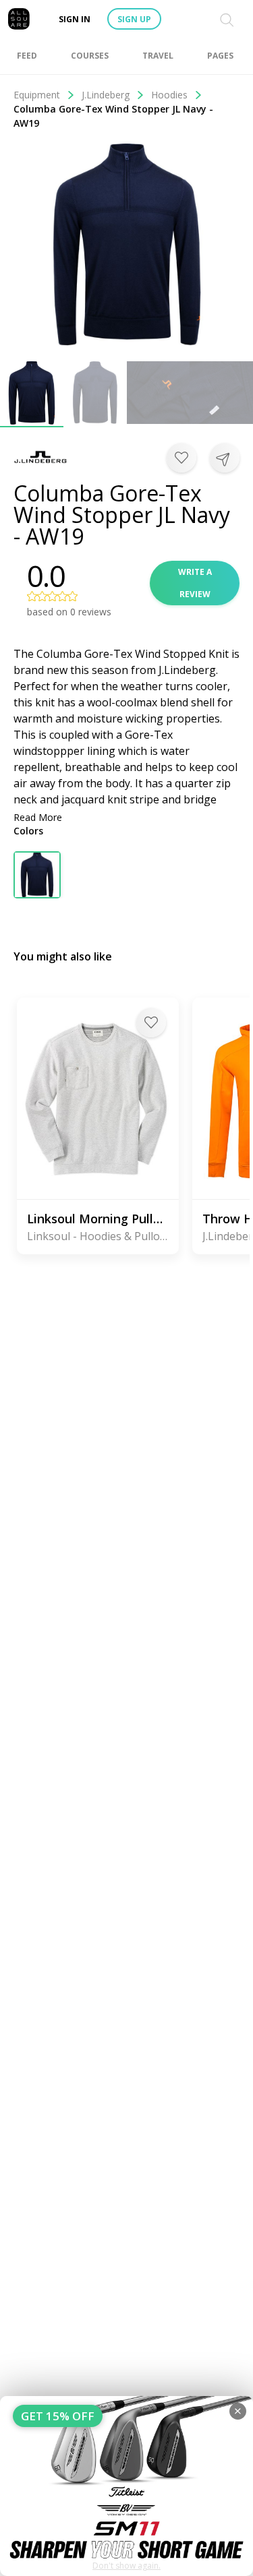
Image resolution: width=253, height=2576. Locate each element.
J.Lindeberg (106, 95)
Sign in (75, 19)
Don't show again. (126, 2566)
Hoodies (169, 95)
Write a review (195, 583)
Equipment (37, 95)
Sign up (134, 19)
